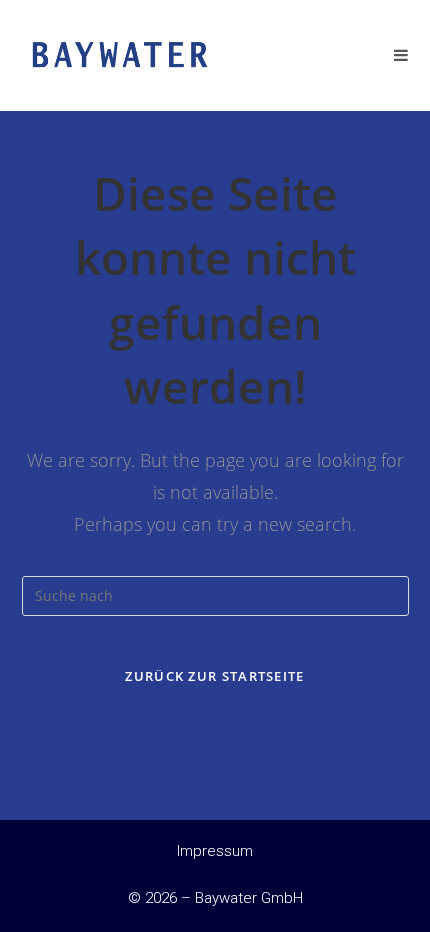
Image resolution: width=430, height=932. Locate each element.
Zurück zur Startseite (214, 676)
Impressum (215, 851)
